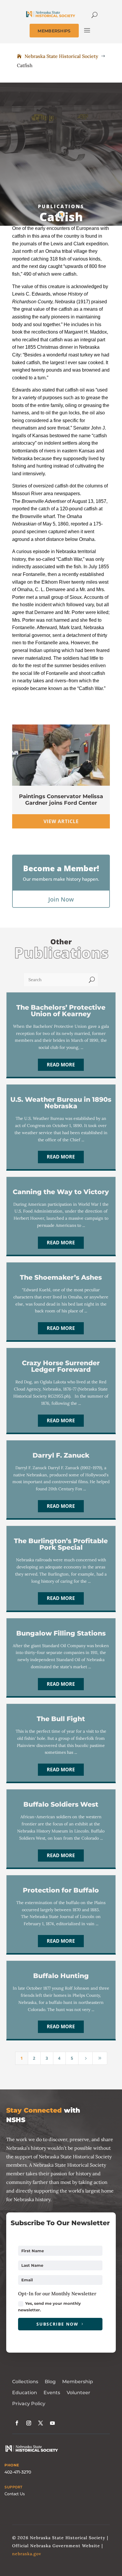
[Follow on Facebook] (17, 2423)
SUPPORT (13, 2487)
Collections (25, 2382)
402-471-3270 (18, 2472)
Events (52, 2393)
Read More (61, 1065)
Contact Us (15, 2494)
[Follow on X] (41, 2423)
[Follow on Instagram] (29, 2423)
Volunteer (78, 2393)
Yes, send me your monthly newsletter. (49, 2307)
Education (25, 2393)
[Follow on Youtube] (52, 2423)
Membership (78, 2382)
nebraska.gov (27, 2554)
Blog (50, 2382)
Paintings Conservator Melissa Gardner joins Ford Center (61, 800)
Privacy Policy (29, 2404)
